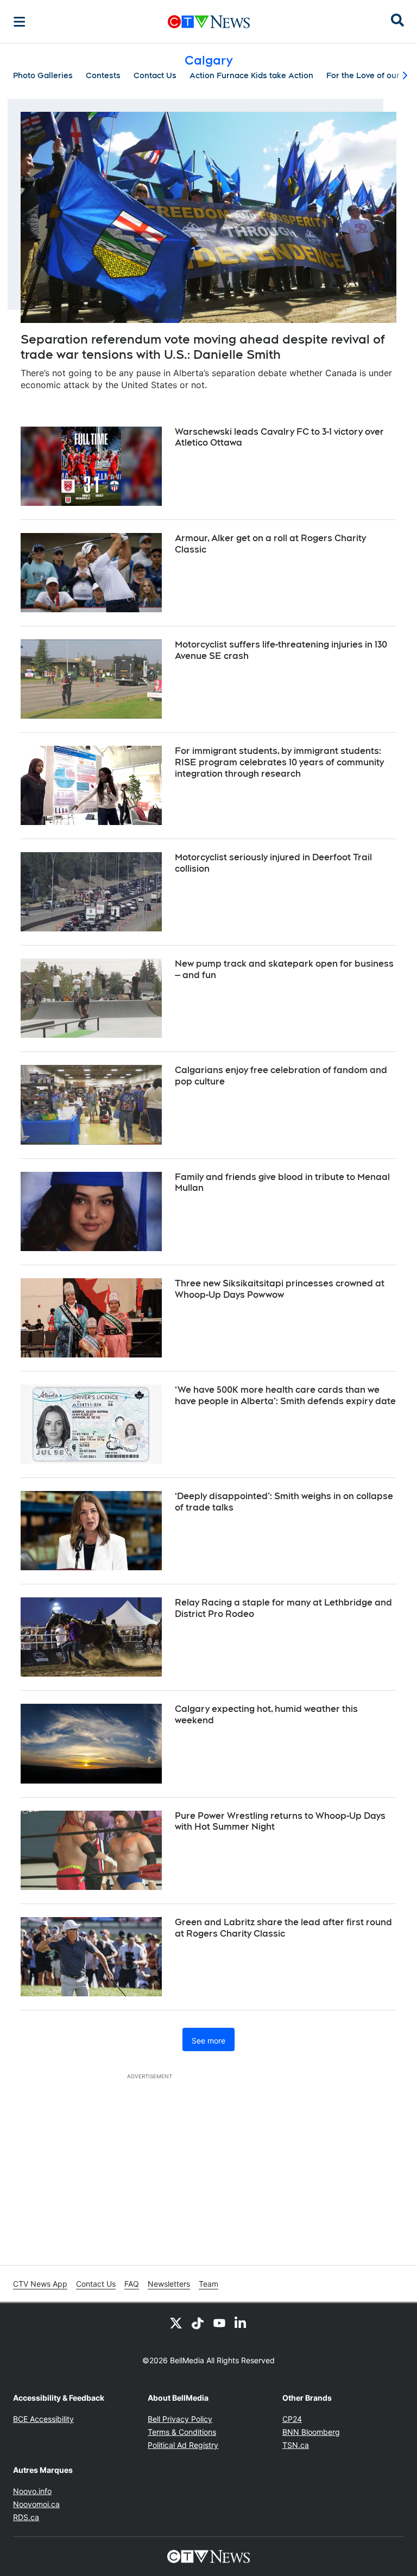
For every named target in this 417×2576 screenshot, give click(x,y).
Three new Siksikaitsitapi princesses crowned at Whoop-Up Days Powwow (280, 1289)
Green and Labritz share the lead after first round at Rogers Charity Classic (283, 1928)
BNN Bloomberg (311, 2432)
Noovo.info (32, 2491)
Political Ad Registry (183, 2445)
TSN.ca (296, 2445)
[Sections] (20, 22)
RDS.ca (26, 2517)
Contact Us (155, 75)
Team (208, 2284)
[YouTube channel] (219, 2323)
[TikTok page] (198, 2323)
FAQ (132, 2284)
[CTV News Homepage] (209, 22)
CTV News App (40, 2284)
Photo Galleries (43, 75)
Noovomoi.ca (36, 2504)
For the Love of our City (371, 75)
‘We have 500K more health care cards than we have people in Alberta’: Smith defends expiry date (285, 1395)
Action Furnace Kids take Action (251, 75)
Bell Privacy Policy (180, 2419)
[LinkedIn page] (241, 2323)
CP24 (292, 2419)
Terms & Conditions (182, 2432)
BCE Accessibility (43, 2419)
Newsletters (169, 2284)
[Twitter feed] (176, 2323)
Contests (103, 75)
